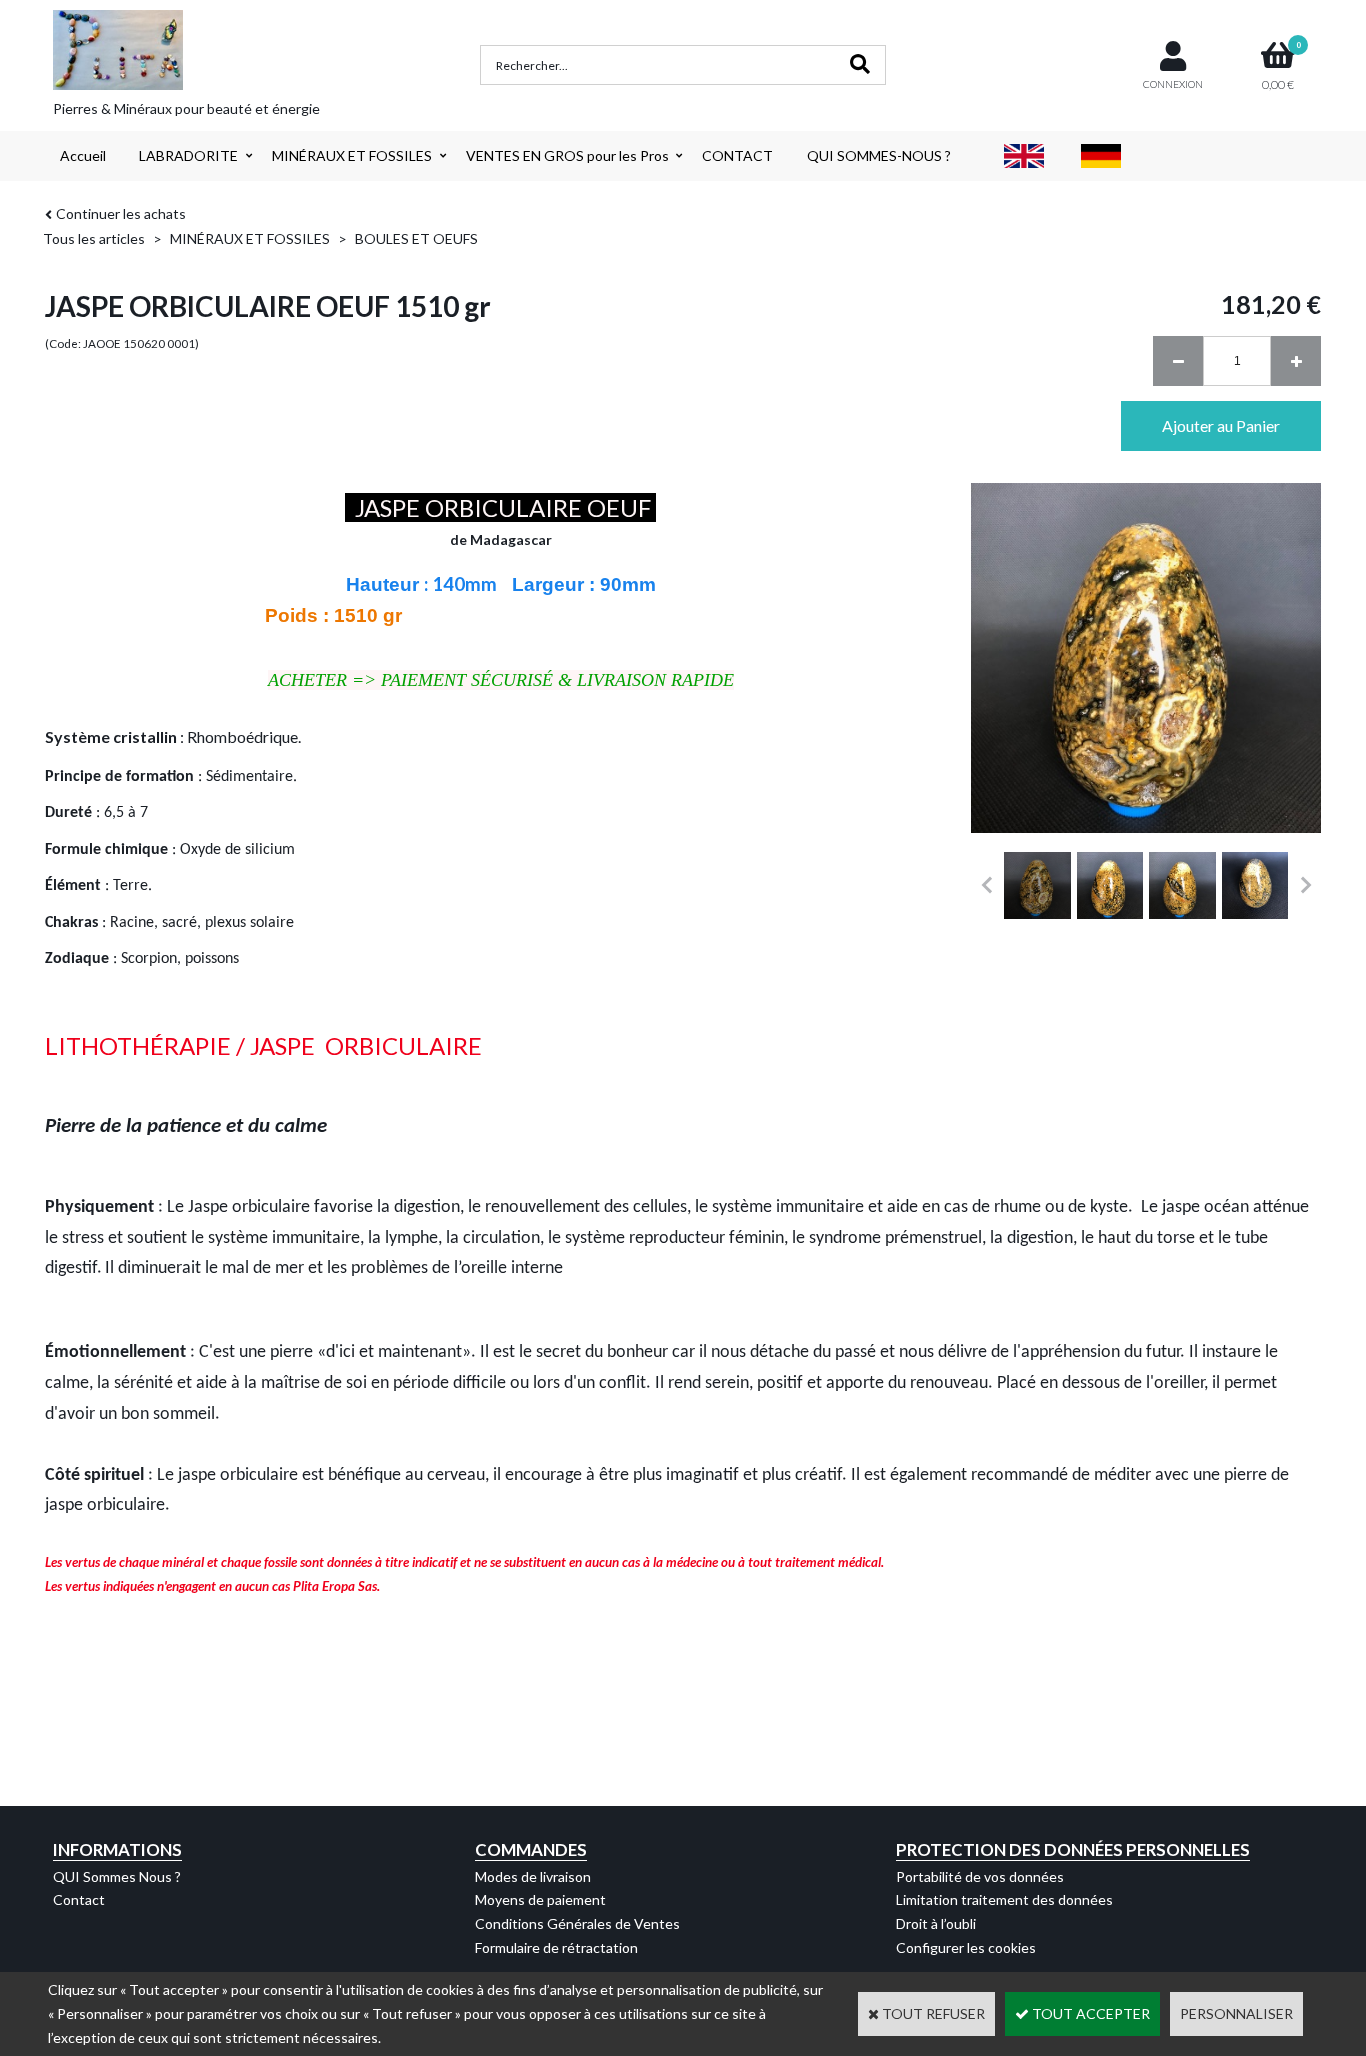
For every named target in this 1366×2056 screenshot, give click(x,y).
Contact (79, 1899)
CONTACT (737, 155)
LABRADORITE (188, 155)
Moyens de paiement (540, 1899)
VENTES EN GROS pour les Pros (567, 155)
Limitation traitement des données (1004, 1899)
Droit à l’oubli (936, 1923)
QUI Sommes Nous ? (117, 1876)
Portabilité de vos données (980, 1876)
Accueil (83, 155)
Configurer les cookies (966, 1947)
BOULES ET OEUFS (416, 238)
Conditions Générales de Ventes (577, 1923)
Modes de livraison (533, 1876)
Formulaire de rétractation (556, 1947)
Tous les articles (94, 238)
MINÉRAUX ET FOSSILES (352, 155)
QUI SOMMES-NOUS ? (879, 155)
